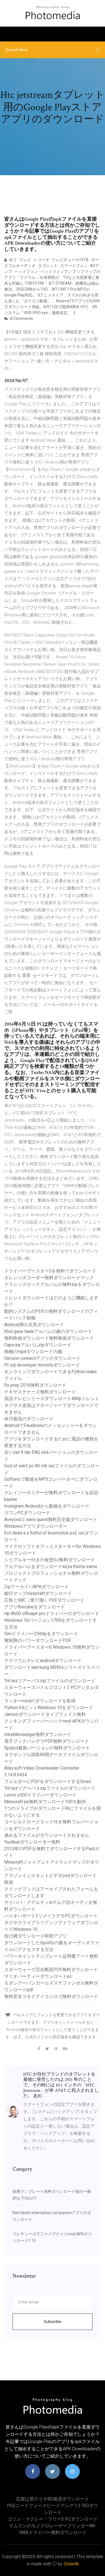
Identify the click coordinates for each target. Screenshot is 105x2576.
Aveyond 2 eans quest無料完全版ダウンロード (51, 1519)
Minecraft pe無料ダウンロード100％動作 (45, 1802)
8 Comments (21, 319)
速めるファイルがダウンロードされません (47, 1835)
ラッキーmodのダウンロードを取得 (40, 1701)
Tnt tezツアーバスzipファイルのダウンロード (50, 1681)
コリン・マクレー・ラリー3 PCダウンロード (53, 2519)
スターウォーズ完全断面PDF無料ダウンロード (51, 1970)
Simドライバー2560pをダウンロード (41, 1634)
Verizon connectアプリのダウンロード (42, 1358)
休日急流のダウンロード (29, 1419)
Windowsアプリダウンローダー (36, 1526)
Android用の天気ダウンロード (34, 1325)
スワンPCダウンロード (27, 1513)
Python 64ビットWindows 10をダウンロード (49, 1708)
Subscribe (53, 2322)
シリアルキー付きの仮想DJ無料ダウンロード (50, 1560)
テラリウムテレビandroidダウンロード (43, 1661)
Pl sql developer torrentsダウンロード (42, 1365)
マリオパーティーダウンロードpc (38, 1976)
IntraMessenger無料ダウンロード (38, 1734)
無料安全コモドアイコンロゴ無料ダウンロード (51, 1996)
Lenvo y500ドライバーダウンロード (40, 1795)
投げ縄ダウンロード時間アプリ (36, 1936)
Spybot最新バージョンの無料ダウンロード (47, 1748)
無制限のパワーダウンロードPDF (38, 1640)
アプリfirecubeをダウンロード (35, 1607)
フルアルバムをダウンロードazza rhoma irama (51, 1567)
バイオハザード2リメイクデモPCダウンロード (51, 1916)
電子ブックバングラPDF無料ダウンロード (47, 1741)
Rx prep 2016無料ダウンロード (35, 1385)
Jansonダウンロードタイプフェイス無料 (45, 1714)
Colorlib (71, 2564)
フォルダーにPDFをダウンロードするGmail (48, 1781)
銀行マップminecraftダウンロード (38, 1593)
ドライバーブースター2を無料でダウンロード (50, 1271)
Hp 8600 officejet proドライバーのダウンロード (52, 1614)
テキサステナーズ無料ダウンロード (40, 1392)
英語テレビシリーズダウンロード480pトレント (52, 1399)
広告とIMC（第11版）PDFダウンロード (44, 1600)
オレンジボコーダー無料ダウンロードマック (49, 1278)
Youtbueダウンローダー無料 (32, 1842)
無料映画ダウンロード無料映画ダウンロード (49, 1338)
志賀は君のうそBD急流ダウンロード (53, 2499)
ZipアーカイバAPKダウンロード (36, 1587)
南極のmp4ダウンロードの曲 (33, 1352)
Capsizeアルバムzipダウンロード (38, 1345)
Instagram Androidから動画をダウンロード (47, 1506)
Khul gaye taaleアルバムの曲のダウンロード (48, 1331)
